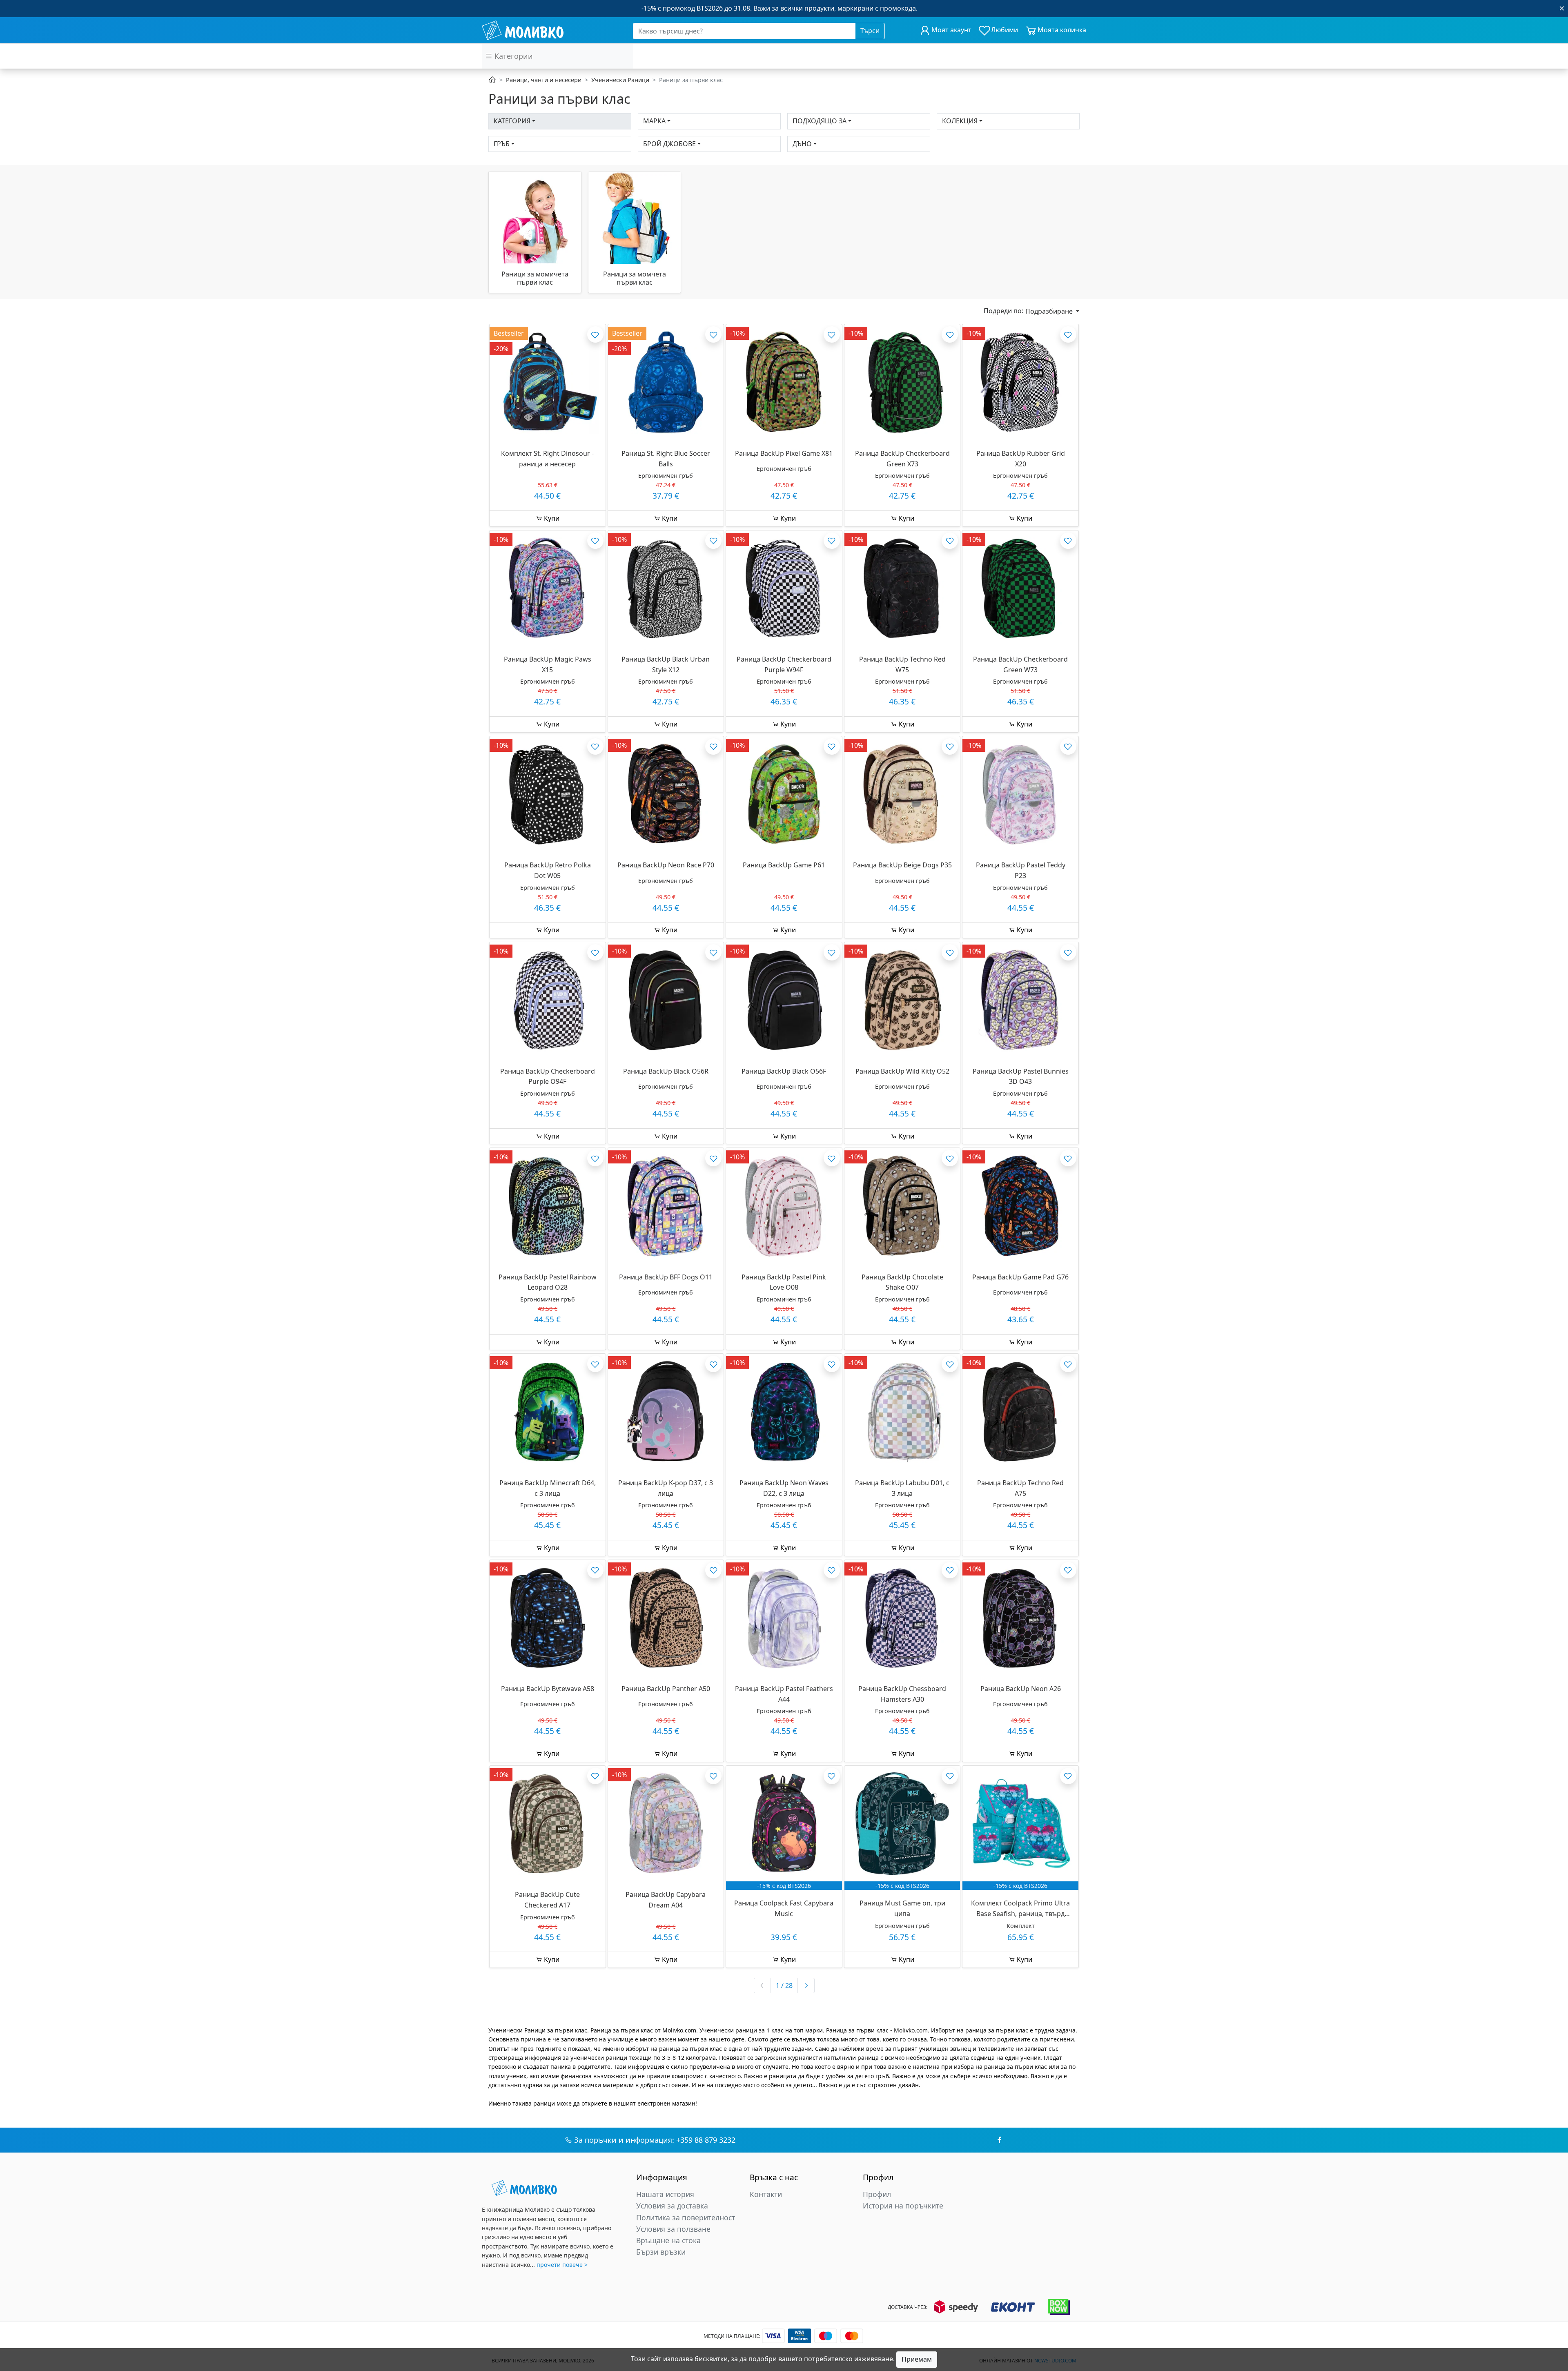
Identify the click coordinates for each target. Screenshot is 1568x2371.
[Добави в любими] (595, 334)
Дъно (802, 144)
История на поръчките (903, 2206)
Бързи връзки (661, 2252)
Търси (870, 31)
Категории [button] (513, 56)
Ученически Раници (620, 80)
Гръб (502, 144)
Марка (654, 121)
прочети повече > (562, 2265)
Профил (877, 2194)
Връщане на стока (668, 2240)
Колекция (960, 121)
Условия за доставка (672, 2206)
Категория (512, 121)
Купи (551, 518)
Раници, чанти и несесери (544, 80)
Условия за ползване (673, 2229)
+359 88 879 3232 (706, 2140)
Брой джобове (669, 144)
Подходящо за (820, 121)
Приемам (917, 2359)
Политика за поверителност (686, 2217)
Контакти (766, 2194)
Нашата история (665, 2194)
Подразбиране (1050, 311)
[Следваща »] (806, 1985)
